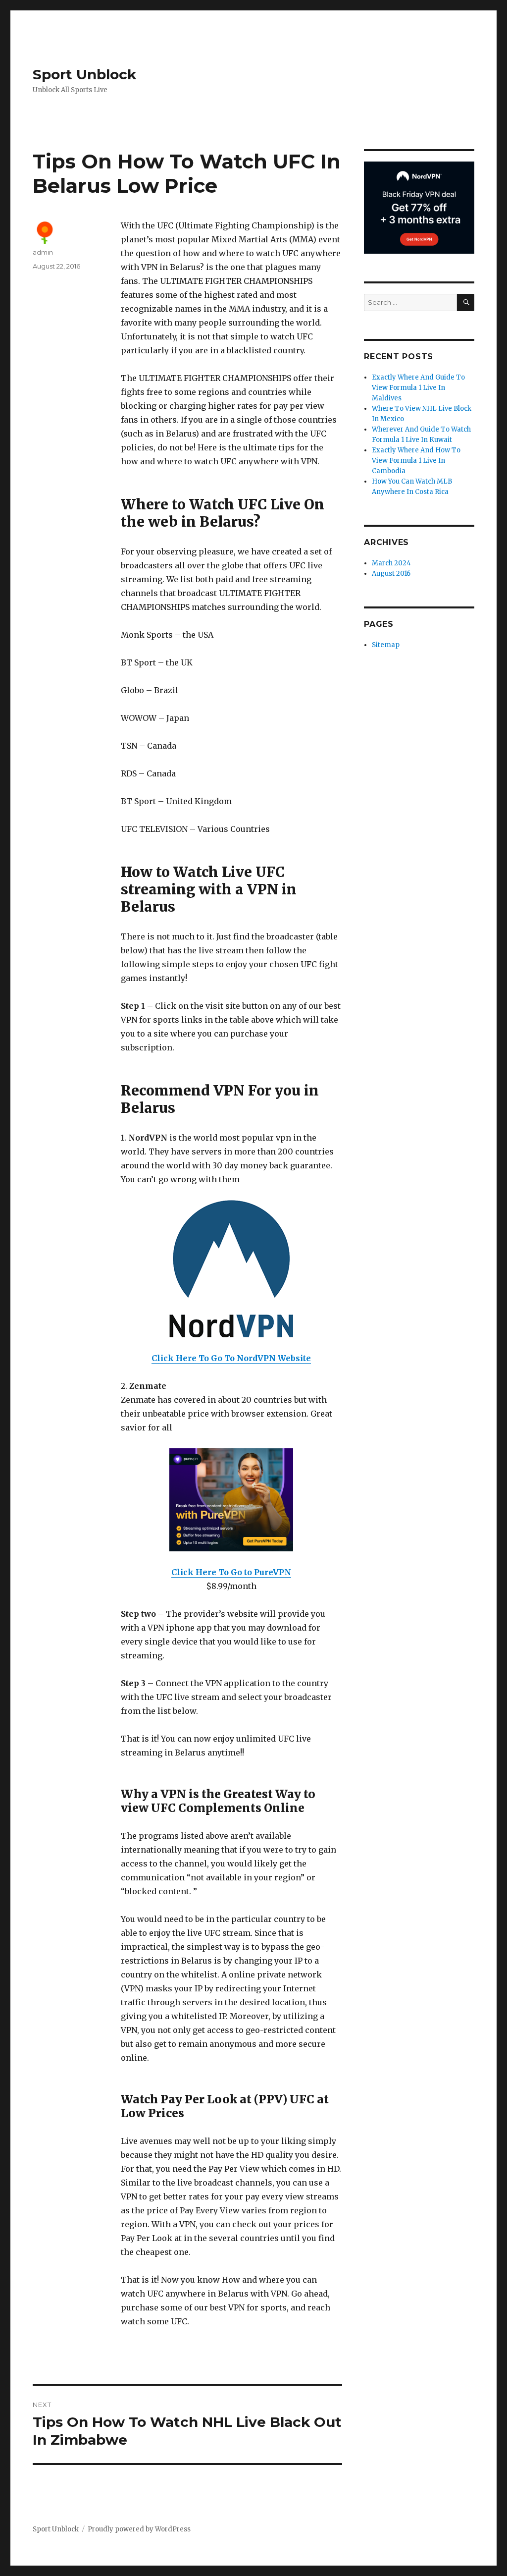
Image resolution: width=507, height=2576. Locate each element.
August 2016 (391, 574)
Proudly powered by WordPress (139, 2529)
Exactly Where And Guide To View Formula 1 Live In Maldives (418, 388)
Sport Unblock (84, 74)
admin (43, 252)
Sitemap (386, 645)
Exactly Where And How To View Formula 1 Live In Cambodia (416, 461)
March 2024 (391, 563)
